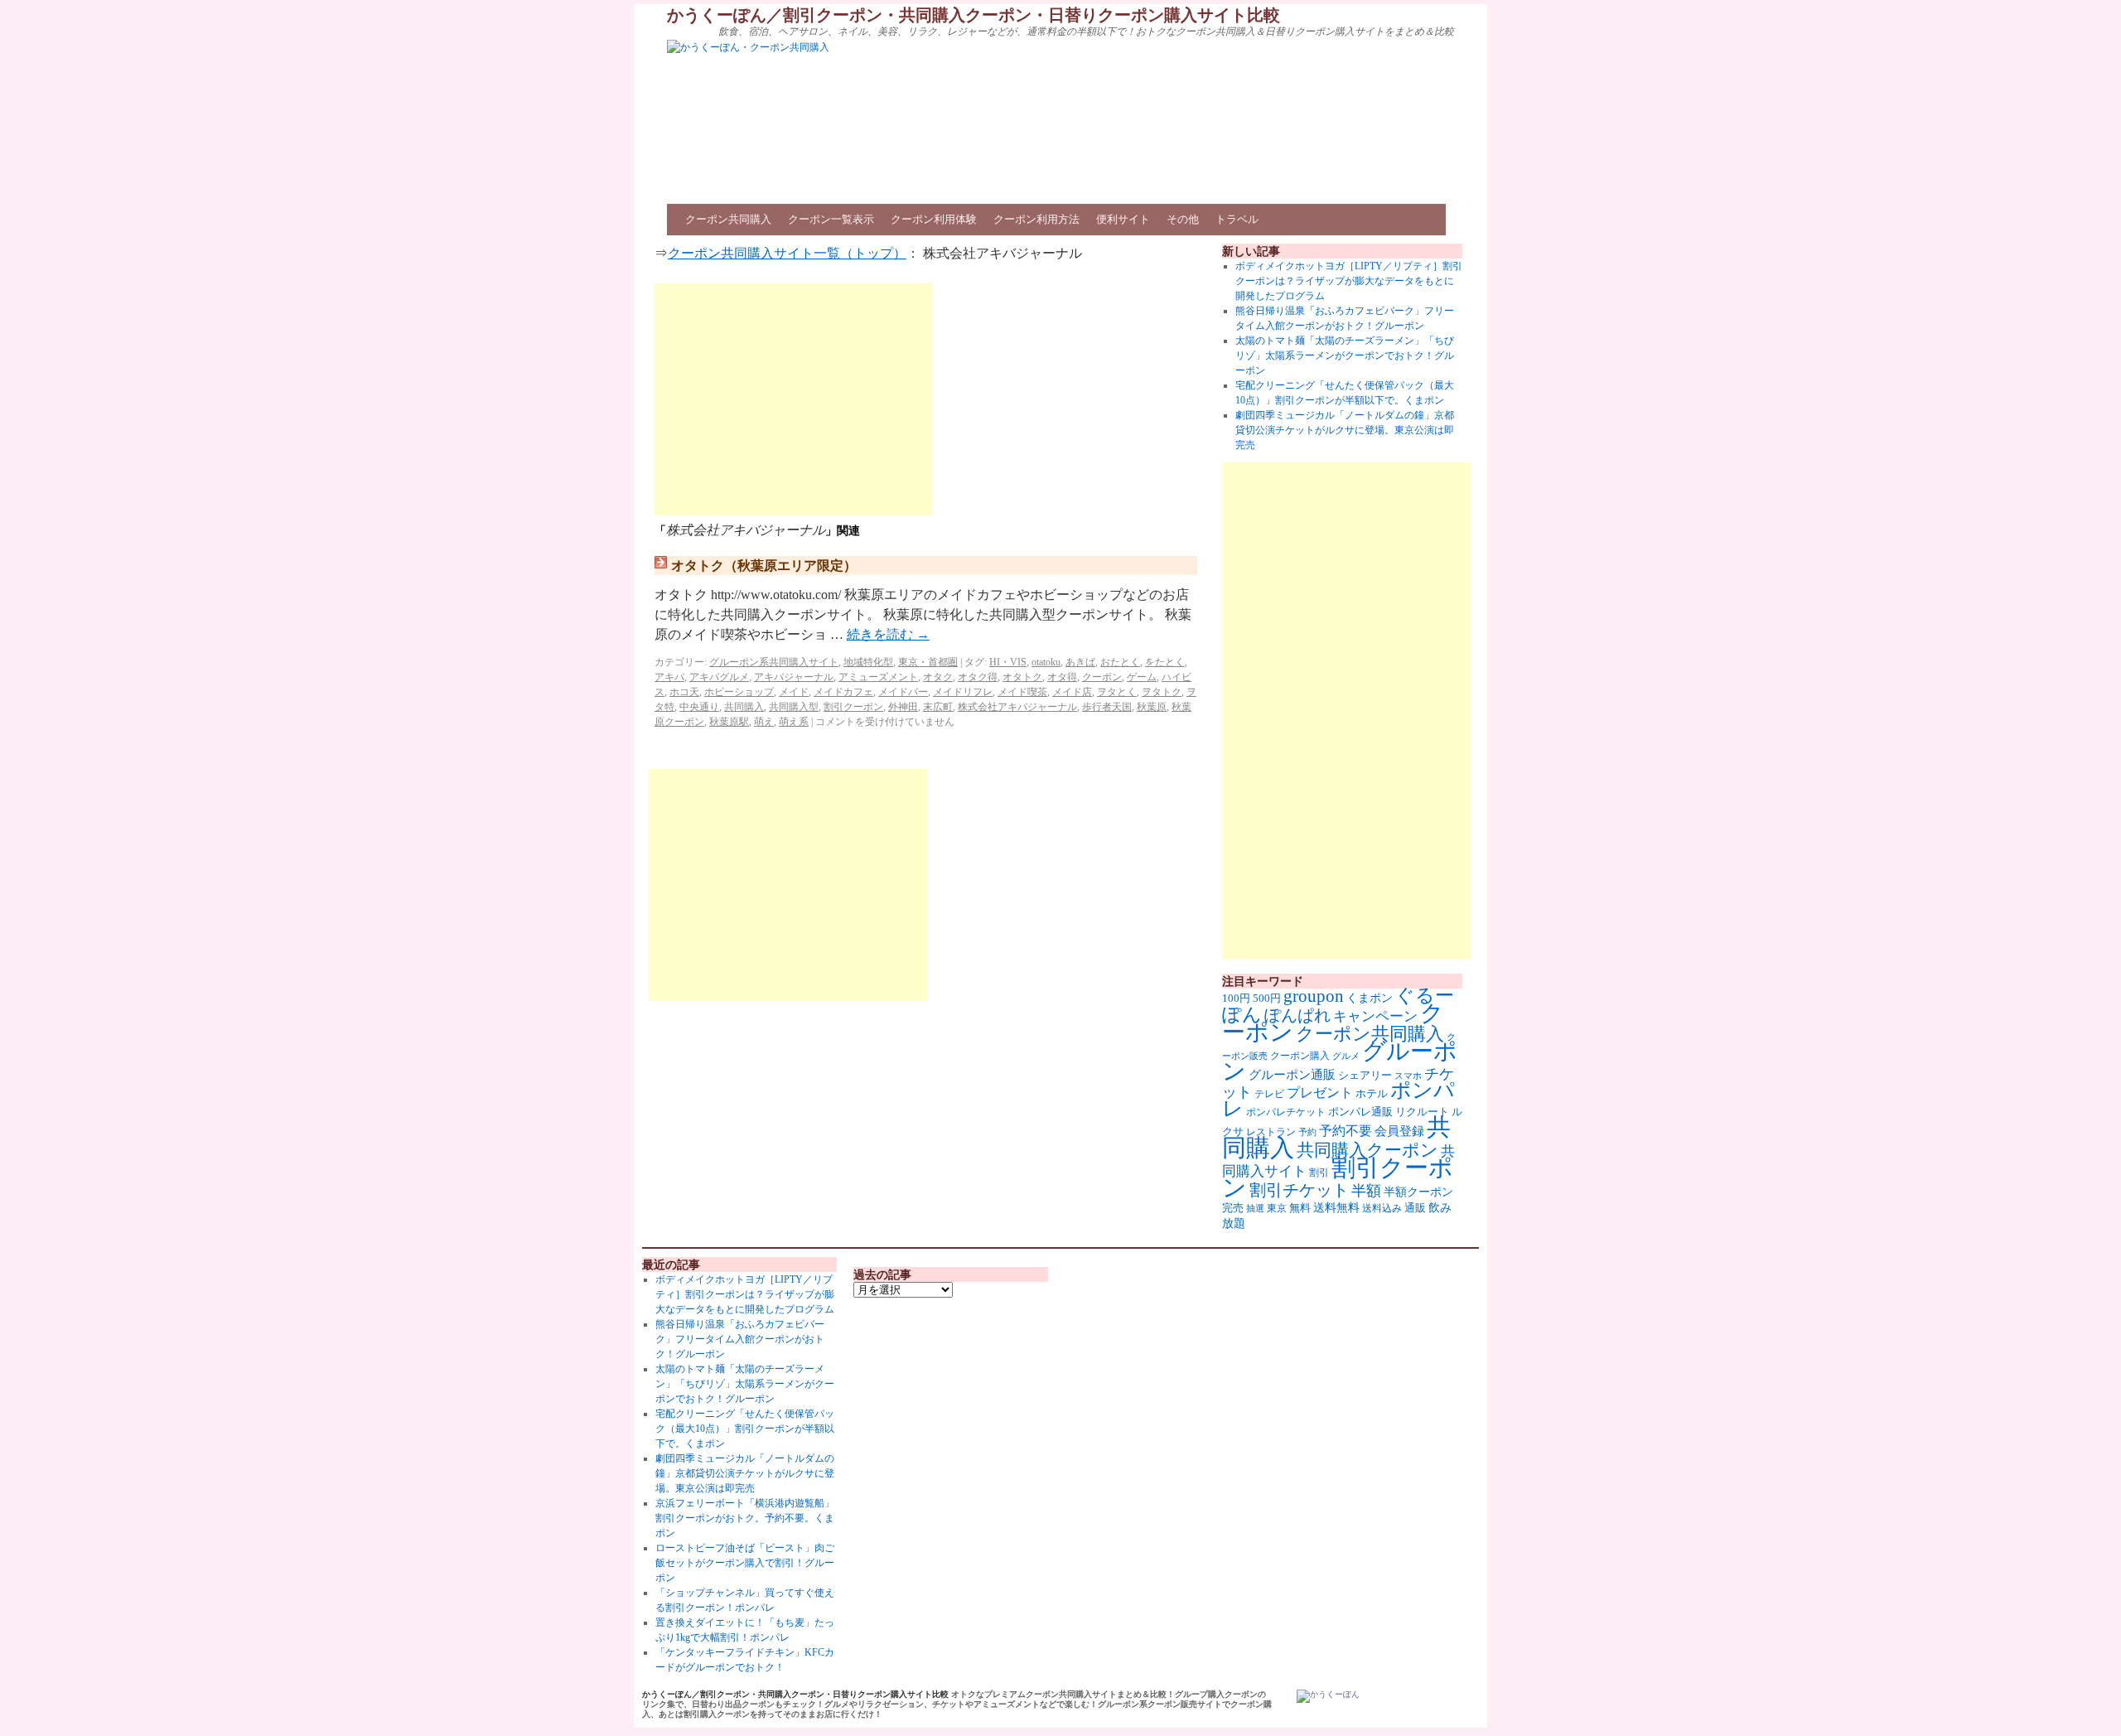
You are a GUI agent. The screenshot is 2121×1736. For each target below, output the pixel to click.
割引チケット (1299, 1190)
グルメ (1346, 1056)
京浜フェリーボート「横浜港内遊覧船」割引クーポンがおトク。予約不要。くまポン (745, 1518)
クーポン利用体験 (934, 219)
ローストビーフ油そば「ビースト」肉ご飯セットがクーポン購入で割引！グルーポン (745, 1563)
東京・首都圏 (928, 662)
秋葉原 (1152, 707)
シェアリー (1365, 1076)
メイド (794, 692)
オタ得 (1062, 677)
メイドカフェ (843, 692)
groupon (1314, 996)
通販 (1415, 1208)
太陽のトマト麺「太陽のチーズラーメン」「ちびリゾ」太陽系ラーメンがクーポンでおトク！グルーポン (1345, 355)
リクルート (1422, 1112)
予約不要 (1346, 1131)
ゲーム (1142, 677)
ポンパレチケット (1286, 1112)
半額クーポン (1418, 1192)
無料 (1300, 1208)
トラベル (1237, 219)
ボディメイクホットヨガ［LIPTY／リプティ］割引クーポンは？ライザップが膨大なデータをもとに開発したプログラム (1349, 281)
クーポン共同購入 (728, 219)
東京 (1277, 1208)
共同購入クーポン (1367, 1150)
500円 (1267, 999)
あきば (1080, 662)
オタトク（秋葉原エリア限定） (764, 566)
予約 (1307, 1132)
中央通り (699, 707)
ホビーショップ (739, 692)
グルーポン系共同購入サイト (774, 662)
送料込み (1382, 1208)
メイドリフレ (963, 692)
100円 (1236, 999)
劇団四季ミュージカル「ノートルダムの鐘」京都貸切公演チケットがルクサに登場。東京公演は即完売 (1345, 430)
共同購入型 (794, 707)
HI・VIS (1008, 662)
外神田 (903, 707)
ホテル (1372, 1093)
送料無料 (1336, 1207)
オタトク (1022, 677)
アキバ (669, 677)
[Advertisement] (794, 399)
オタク (938, 677)
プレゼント (1320, 1093)
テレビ (1269, 1094)
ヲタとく (1117, 692)
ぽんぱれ (1297, 1015)
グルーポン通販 (1292, 1074)
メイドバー (903, 692)
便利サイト (1123, 219)
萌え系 (794, 722)
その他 (1183, 219)
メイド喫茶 (1022, 692)
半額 (1366, 1191)
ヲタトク (1162, 692)
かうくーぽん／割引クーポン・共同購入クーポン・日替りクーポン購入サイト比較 (974, 15)
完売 (1233, 1208)
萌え (764, 722)
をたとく (1165, 662)
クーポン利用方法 (1036, 219)
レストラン (1271, 1132)
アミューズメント (878, 677)
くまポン (1370, 998)
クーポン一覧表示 (831, 219)
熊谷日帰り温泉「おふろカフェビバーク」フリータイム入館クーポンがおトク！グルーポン (740, 1339)
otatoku (1046, 662)
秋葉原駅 (729, 722)
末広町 (938, 707)
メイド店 (1072, 692)
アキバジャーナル (794, 677)
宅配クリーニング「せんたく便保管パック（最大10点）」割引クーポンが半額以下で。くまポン (745, 1429)
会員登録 (1399, 1131)
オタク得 (978, 677)
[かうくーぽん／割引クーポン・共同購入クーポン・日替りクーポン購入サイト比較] (1328, 1696)
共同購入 (744, 707)
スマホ (1408, 1076)
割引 (1319, 1173)
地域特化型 (868, 662)
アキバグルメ (719, 677)
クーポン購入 (1300, 1056)
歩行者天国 (1107, 707)
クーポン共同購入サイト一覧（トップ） (787, 253)
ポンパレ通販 (1360, 1112)
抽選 (1255, 1208)
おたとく (1120, 662)
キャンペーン (1375, 1016)
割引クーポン (853, 707)
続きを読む (888, 634)
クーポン (1102, 677)
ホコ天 (684, 692)
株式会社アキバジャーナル (1017, 707)
